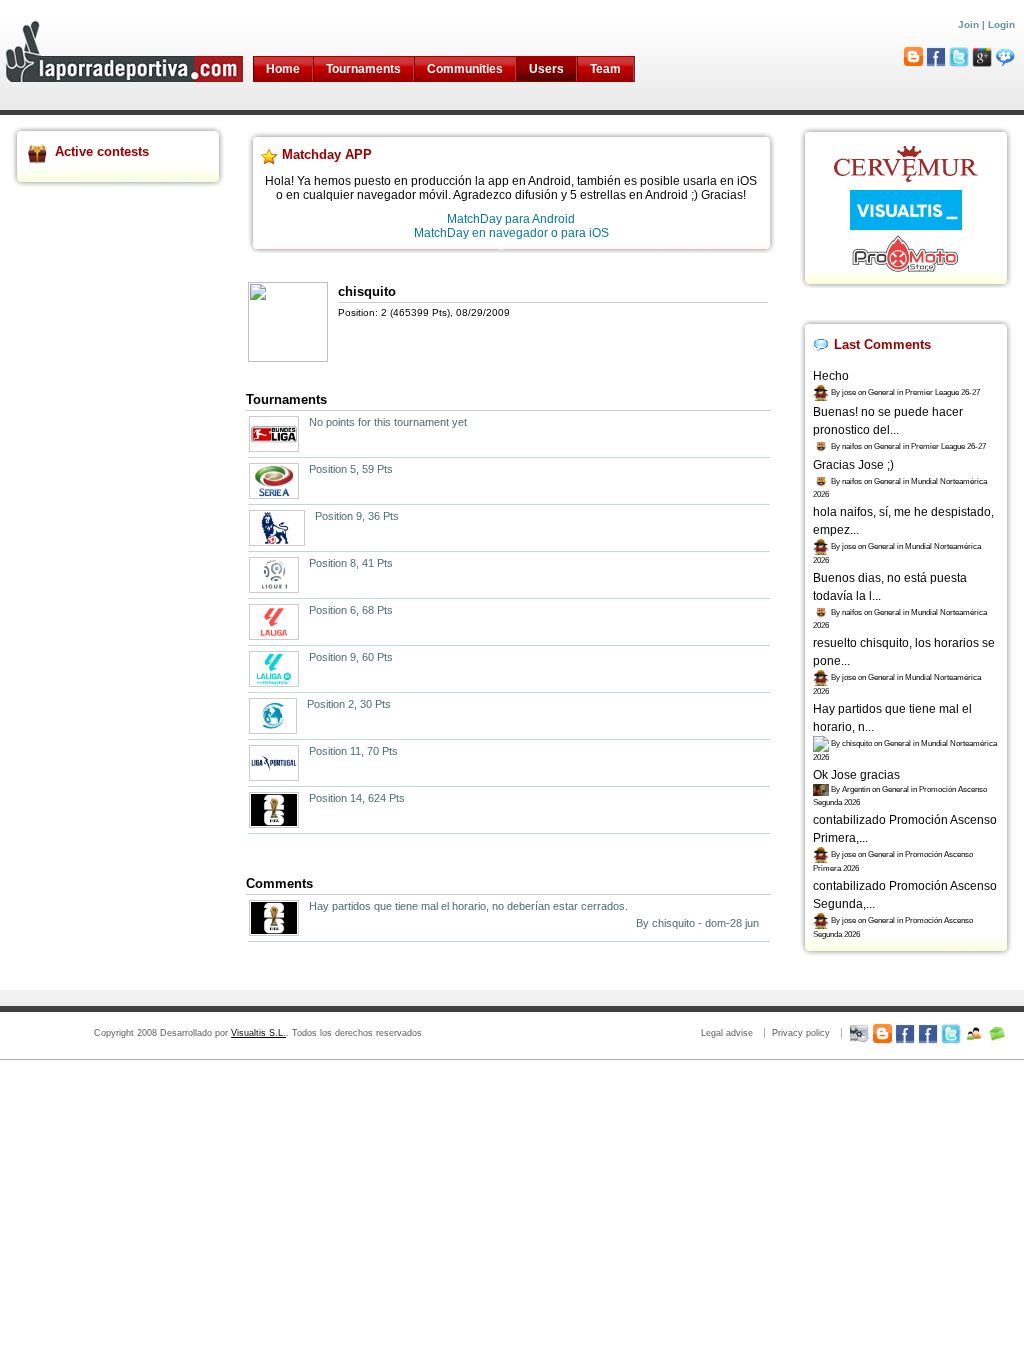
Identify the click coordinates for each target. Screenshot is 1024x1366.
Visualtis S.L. (258, 1033)
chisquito (367, 291)
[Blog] (882, 1033)
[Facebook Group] (928, 1033)
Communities (465, 69)
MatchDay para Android (511, 219)
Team (605, 69)
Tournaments (363, 69)
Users (546, 69)
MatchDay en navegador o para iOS (511, 233)
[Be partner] (974, 1033)
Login (1001, 24)
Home (283, 69)
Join (968, 24)
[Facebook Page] (905, 1033)
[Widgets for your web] (859, 1033)
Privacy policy (801, 1033)
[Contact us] (997, 1033)
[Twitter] (951, 1033)
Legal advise (727, 1033)
